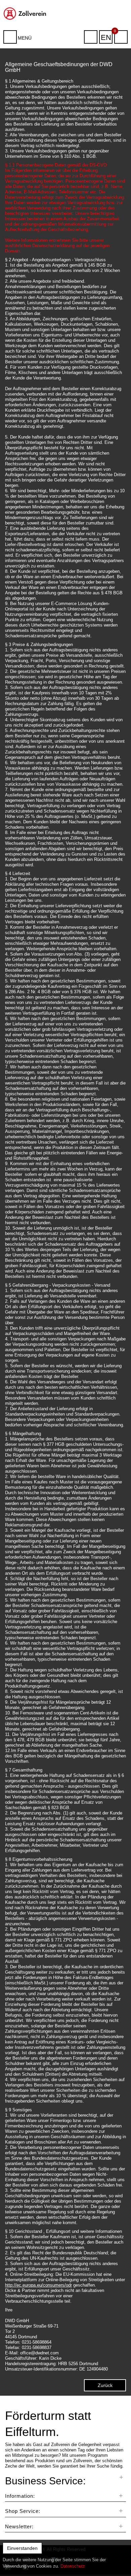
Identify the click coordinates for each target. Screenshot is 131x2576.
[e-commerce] (26, 13)
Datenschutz (73, 2566)
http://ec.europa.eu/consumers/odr (38, 2285)
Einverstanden (22, 2548)
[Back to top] (119, 2561)
